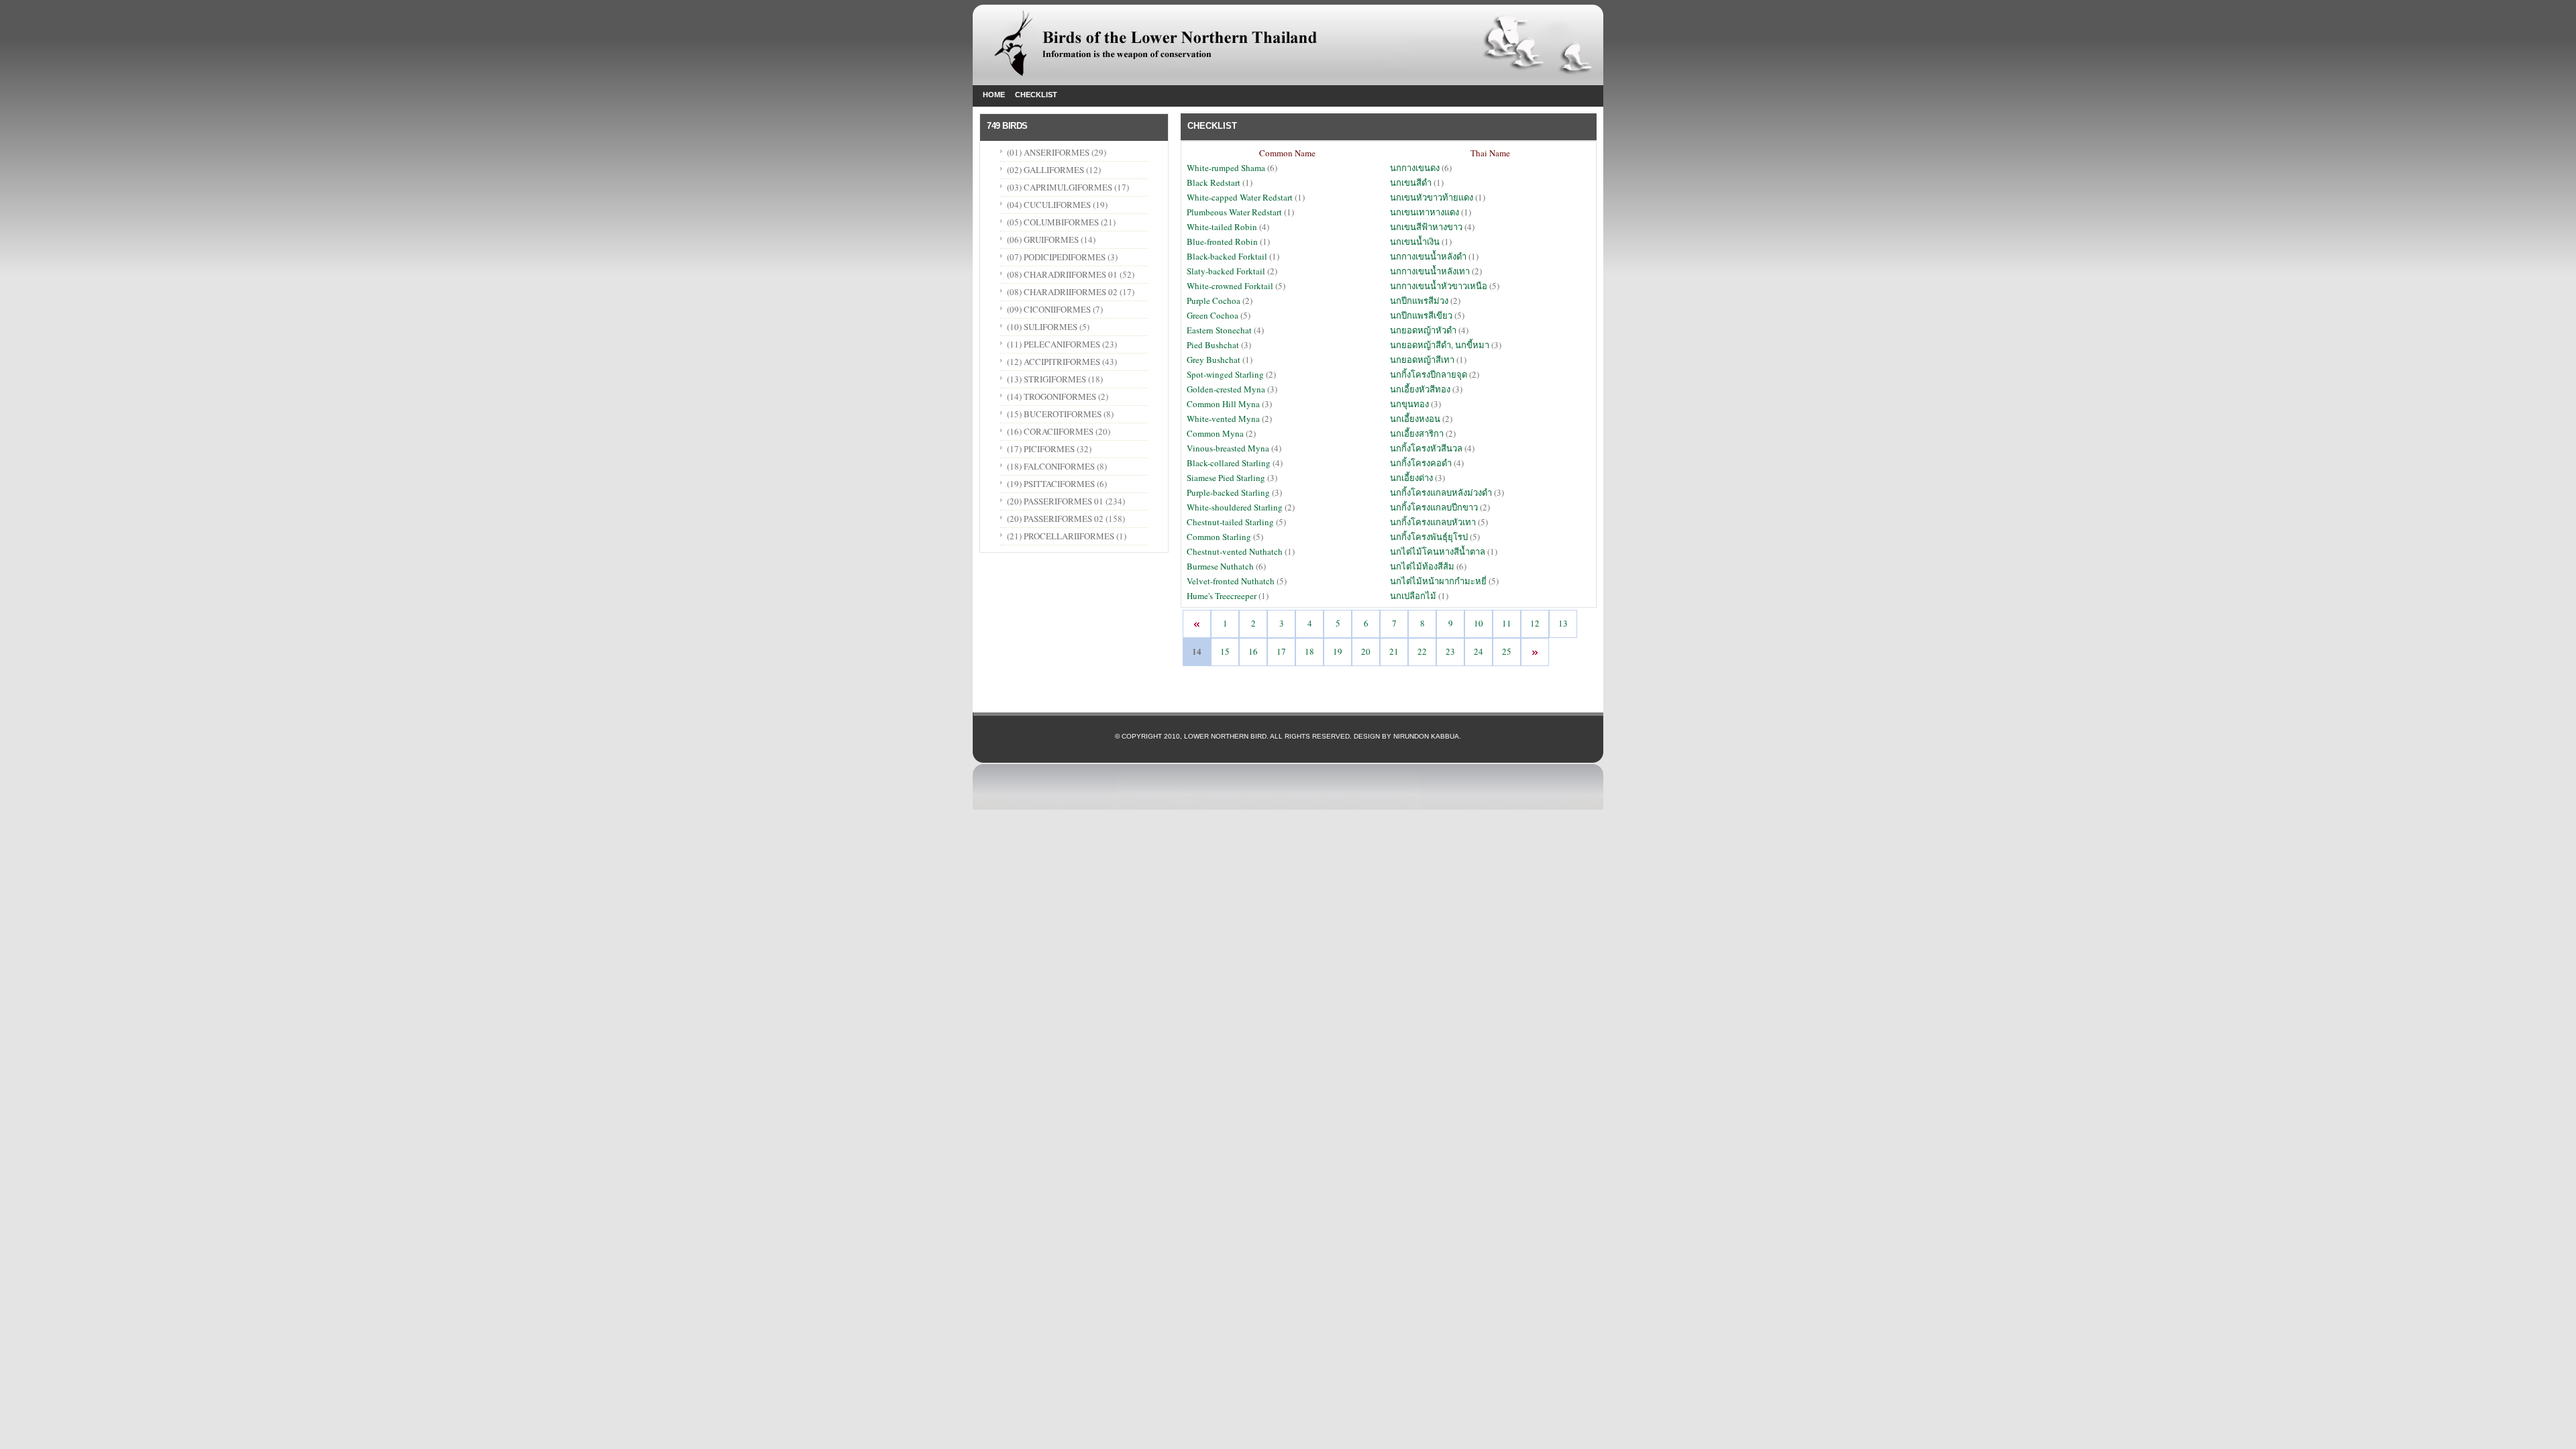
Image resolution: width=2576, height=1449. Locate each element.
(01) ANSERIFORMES (1049, 152)
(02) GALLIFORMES (1045, 170)
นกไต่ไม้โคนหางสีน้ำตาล (1438, 551)
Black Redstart (1214, 182)
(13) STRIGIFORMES (1046, 379)
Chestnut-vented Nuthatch (1236, 551)
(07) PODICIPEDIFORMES (1056, 257)
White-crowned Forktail (1231, 286)
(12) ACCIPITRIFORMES (1054, 362)
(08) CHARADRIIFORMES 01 (1062, 274)
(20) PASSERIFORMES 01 (1055, 501)
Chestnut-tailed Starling (1231, 522)
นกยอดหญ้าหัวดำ (1423, 330)
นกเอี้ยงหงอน (1415, 419)
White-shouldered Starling (1236, 507)
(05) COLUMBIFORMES (1053, 222)
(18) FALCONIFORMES (1051, 466)
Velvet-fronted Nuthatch (1231, 581)
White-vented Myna (1224, 419)
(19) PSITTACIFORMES (1051, 484)
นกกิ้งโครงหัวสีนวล (1426, 448)
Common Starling (1219, 537)
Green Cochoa (1214, 315)
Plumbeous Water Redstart (1235, 212)
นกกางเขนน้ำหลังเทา (1430, 271)
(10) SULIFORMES (1042, 327)
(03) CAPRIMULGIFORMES (1060, 187)
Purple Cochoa (1214, 301)
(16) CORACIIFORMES (1050, 431)
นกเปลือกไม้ (1413, 596)
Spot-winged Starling (1226, 374)
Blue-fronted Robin (1222, 241)
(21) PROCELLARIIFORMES (1061, 536)
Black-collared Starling (1229, 463)
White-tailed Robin (1223, 227)
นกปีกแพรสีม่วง (1419, 301)
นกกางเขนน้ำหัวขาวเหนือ (1439, 286)
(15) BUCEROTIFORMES (1054, 414)
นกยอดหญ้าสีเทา (1422, 360)
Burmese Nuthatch (1221, 566)
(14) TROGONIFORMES (1052, 396)
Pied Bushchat (1214, 345)
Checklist (1036, 95)
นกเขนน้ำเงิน (1415, 241)
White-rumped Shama (1227, 168)
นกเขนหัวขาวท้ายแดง (1432, 197)
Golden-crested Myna (1227, 389)
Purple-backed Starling (1229, 492)
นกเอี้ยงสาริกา (1417, 433)
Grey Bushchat (1214, 360)
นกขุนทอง (1409, 404)
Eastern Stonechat (1220, 330)
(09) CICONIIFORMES (1049, 309)
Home (994, 95)
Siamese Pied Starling (1226, 478)
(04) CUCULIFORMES (1049, 205)
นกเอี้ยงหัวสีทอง (1420, 389)
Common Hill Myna (1224, 404)
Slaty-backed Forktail (1227, 271)
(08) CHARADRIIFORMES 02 (1062, 292)
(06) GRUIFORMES (1043, 239)
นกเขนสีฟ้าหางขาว (1426, 227)
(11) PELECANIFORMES (1054, 344)
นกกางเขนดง (1415, 168)
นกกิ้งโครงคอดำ (1421, 463)
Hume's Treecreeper (1223, 596)
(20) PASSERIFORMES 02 (1055, 519)
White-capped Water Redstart (1240, 197)
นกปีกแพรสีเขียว (1421, 315)
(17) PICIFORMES (1041, 449)
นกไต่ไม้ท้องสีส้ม (1422, 566)
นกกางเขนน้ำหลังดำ (1428, 256)
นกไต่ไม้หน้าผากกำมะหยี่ (1438, 581)
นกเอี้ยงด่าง (1411, 478)
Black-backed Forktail (1228, 256)
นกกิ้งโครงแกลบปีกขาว (1434, 507)
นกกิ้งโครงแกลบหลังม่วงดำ (1441, 492)
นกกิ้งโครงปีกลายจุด (1429, 374)
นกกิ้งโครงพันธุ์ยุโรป (1429, 537)
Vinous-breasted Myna (1229, 448)
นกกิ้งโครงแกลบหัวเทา (1433, 522)
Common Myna (1216, 433)
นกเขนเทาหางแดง (1425, 212)
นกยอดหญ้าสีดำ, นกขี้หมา (1440, 345)
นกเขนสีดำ (1411, 182)
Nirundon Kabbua (1426, 736)
